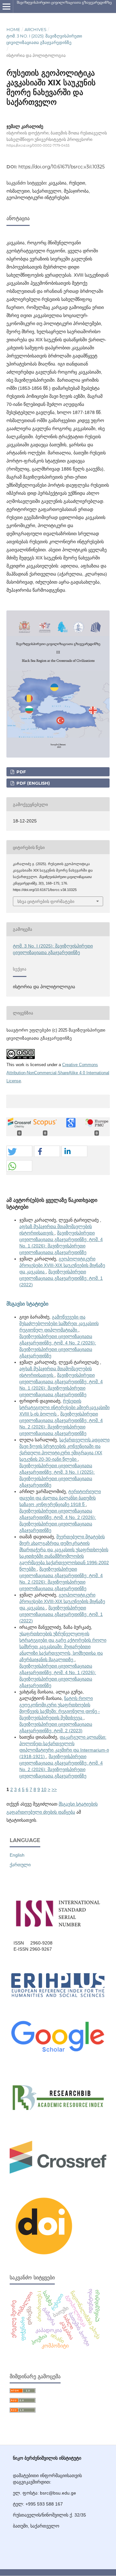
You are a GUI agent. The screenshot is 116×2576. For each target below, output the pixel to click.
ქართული (20, 1865)
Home (13, 29)
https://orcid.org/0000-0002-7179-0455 (38, 146)
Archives (35, 29)
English (17, 1855)
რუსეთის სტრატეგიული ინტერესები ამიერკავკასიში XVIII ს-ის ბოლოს (64, 1407)
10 (44, 1789)
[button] (19, 1152)
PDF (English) (33, 783)
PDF (20, 772)
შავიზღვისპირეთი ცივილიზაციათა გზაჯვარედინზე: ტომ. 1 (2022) (61, 1278)
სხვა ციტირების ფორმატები (46, 901)
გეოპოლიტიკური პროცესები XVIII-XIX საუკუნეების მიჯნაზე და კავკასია (62, 1265)
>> (54, 1789)
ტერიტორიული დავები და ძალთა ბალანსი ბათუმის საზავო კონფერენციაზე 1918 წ (60, 1498)
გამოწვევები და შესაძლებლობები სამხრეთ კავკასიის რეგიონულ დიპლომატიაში (59, 1323)
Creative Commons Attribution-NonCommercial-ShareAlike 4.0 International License (58, 1073)
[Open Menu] (6, 6)
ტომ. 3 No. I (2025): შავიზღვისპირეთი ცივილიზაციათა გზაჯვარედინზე (44, 39)
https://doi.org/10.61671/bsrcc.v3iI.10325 (62, 167)
